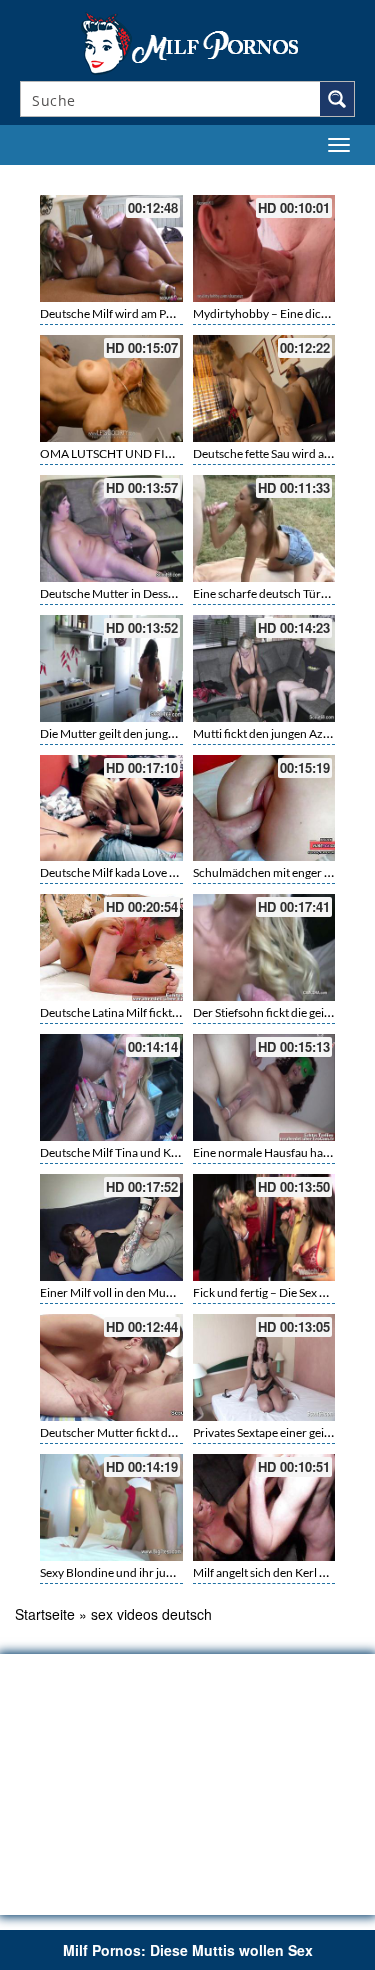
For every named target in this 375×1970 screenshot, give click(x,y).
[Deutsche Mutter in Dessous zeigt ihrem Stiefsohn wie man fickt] (111, 528)
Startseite (45, 1614)
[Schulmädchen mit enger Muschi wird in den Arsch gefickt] (264, 808)
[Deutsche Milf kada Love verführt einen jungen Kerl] (111, 808)
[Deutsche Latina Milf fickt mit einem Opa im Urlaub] (111, 947)
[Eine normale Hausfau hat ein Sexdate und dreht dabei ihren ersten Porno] (264, 1087)
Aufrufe (277, 177)
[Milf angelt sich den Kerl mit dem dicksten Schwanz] (264, 1507)
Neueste (236, 177)
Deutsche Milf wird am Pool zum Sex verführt (157, 313)
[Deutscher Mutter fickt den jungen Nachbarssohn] (111, 1367)
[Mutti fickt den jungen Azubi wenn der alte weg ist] (264, 668)
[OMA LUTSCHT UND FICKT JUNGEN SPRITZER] (111, 388)
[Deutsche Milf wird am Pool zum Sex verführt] (111, 248)
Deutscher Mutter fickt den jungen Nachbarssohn (169, 1432)
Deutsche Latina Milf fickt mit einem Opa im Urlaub (172, 1012)
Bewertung (323, 177)
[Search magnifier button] (337, 99)
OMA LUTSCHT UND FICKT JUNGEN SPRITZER (167, 453)
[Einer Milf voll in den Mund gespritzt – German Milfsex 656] (111, 1227)
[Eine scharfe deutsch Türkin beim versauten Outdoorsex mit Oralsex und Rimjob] (264, 528)
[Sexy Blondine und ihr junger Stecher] (111, 1507)
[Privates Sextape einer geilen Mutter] (264, 1367)
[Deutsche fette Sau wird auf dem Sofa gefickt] (264, 388)
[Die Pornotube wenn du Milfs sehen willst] (188, 42)
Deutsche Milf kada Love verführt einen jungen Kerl (173, 872)
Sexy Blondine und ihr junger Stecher (136, 1572)
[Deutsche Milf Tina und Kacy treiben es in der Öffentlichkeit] (111, 1087)
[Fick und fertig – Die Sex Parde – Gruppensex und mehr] (264, 1227)
